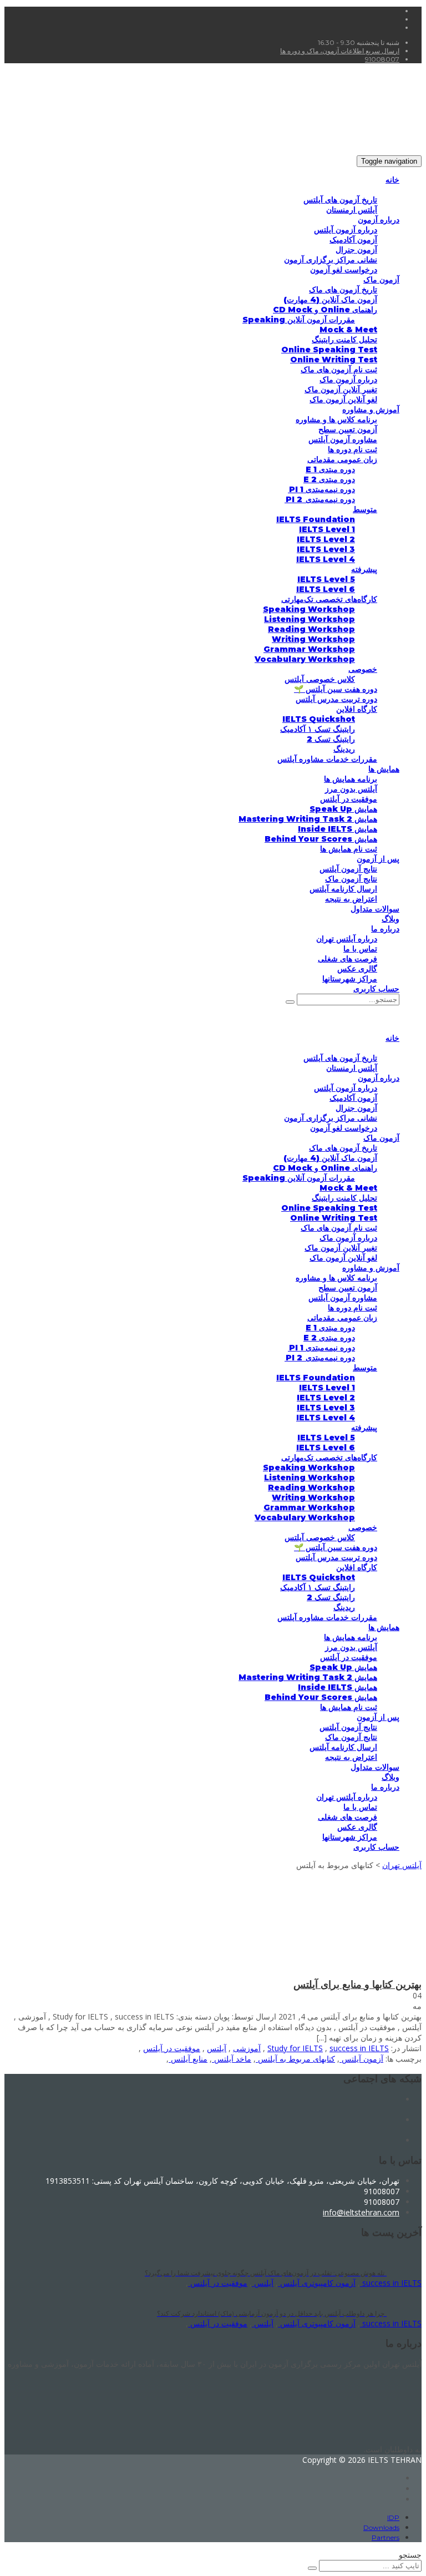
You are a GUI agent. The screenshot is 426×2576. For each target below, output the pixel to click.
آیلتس (217, 2048)
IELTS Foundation (316, 519)
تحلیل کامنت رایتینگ (344, 340)
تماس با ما (360, 949)
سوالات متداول (375, 909)
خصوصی (363, 669)
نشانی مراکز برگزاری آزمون (331, 260)
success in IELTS (359, 2048)
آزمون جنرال (356, 250)
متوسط (365, 509)
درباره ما (385, 929)
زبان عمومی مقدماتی (342, 459)
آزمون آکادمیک (353, 240)
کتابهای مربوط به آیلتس (295, 2059)
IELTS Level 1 (327, 529)
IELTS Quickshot (319, 719)
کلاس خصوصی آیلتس (320, 679)
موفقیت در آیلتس (349, 799)
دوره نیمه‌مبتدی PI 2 (320, 499)
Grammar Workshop (309, 649)
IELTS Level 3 (326, 549)
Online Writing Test (334, 360)
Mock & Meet (348, 330)
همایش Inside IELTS (338, 829)
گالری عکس (357, 969)
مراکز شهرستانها (350, 979)
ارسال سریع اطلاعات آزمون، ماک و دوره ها (340, 51)
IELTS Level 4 (326, 559)
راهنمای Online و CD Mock (325, 310)
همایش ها (384, 769)
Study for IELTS (295, 2048)
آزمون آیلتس (361, 2059)
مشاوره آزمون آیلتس (343, 439)
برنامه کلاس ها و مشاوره (336, 419)
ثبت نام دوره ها (353, 449)
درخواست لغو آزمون (344, 270)
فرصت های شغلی (348, 959)
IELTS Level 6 (326, 589)
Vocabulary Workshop (305, 659)
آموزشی (247, 2048)
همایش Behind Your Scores (321, 839)
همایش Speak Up (343, 809)
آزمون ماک (381, 280)
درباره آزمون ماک (348, 379)
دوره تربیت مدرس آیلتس (336, 699)
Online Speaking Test (329, 350)
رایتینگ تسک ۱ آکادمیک (318, 729)
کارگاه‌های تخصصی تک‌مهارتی (329, 599)
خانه (392, 180)
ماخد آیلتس (232, 2059)
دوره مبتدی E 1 (330, 469)
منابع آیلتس (188, 2059)
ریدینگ (344, 749)
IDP (393, 2517)
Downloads (381, 2527)
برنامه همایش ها (351, 779)
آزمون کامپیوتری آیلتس (317, 2283)
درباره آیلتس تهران (347, 939)
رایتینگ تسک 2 (331, 739)
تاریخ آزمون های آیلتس (340, 200)
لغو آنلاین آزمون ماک (343, 399)
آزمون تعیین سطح (348, 429)
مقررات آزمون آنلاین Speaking (299, 320)
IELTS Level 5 (326, 579)
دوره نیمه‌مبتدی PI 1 (321, 489)
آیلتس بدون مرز (351, 789)
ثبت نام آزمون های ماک (339, 370)
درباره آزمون (379, 220)
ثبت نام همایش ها (349, 849)
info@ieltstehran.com (361, 2212)
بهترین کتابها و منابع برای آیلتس (357, 1985)
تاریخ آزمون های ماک (343, 290)
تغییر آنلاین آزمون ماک (341, 389)
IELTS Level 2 (326, 539)
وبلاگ (390, 919)
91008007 (382, 59)
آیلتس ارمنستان (352, 210)
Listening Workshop (310, 619)
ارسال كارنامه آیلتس (343, 889)
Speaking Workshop (309, 609)
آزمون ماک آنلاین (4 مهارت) (330, 300)
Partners (386, 2537)
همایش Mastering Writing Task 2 (308, 819)
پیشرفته (364, 569)
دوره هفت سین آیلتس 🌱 (336, 689)
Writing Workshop (313, 639)
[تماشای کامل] (319, 1974)
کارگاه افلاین (357, 709)
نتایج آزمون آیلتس (348, 869)
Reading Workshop (311, 629)
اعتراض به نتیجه (351, 899)
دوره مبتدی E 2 (329, 479)
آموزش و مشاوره (371, 409)
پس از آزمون (378, 859)
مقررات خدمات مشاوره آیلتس (327, 759)
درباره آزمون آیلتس (346, 230)
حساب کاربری (376, 989)
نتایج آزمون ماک (351, 879)
